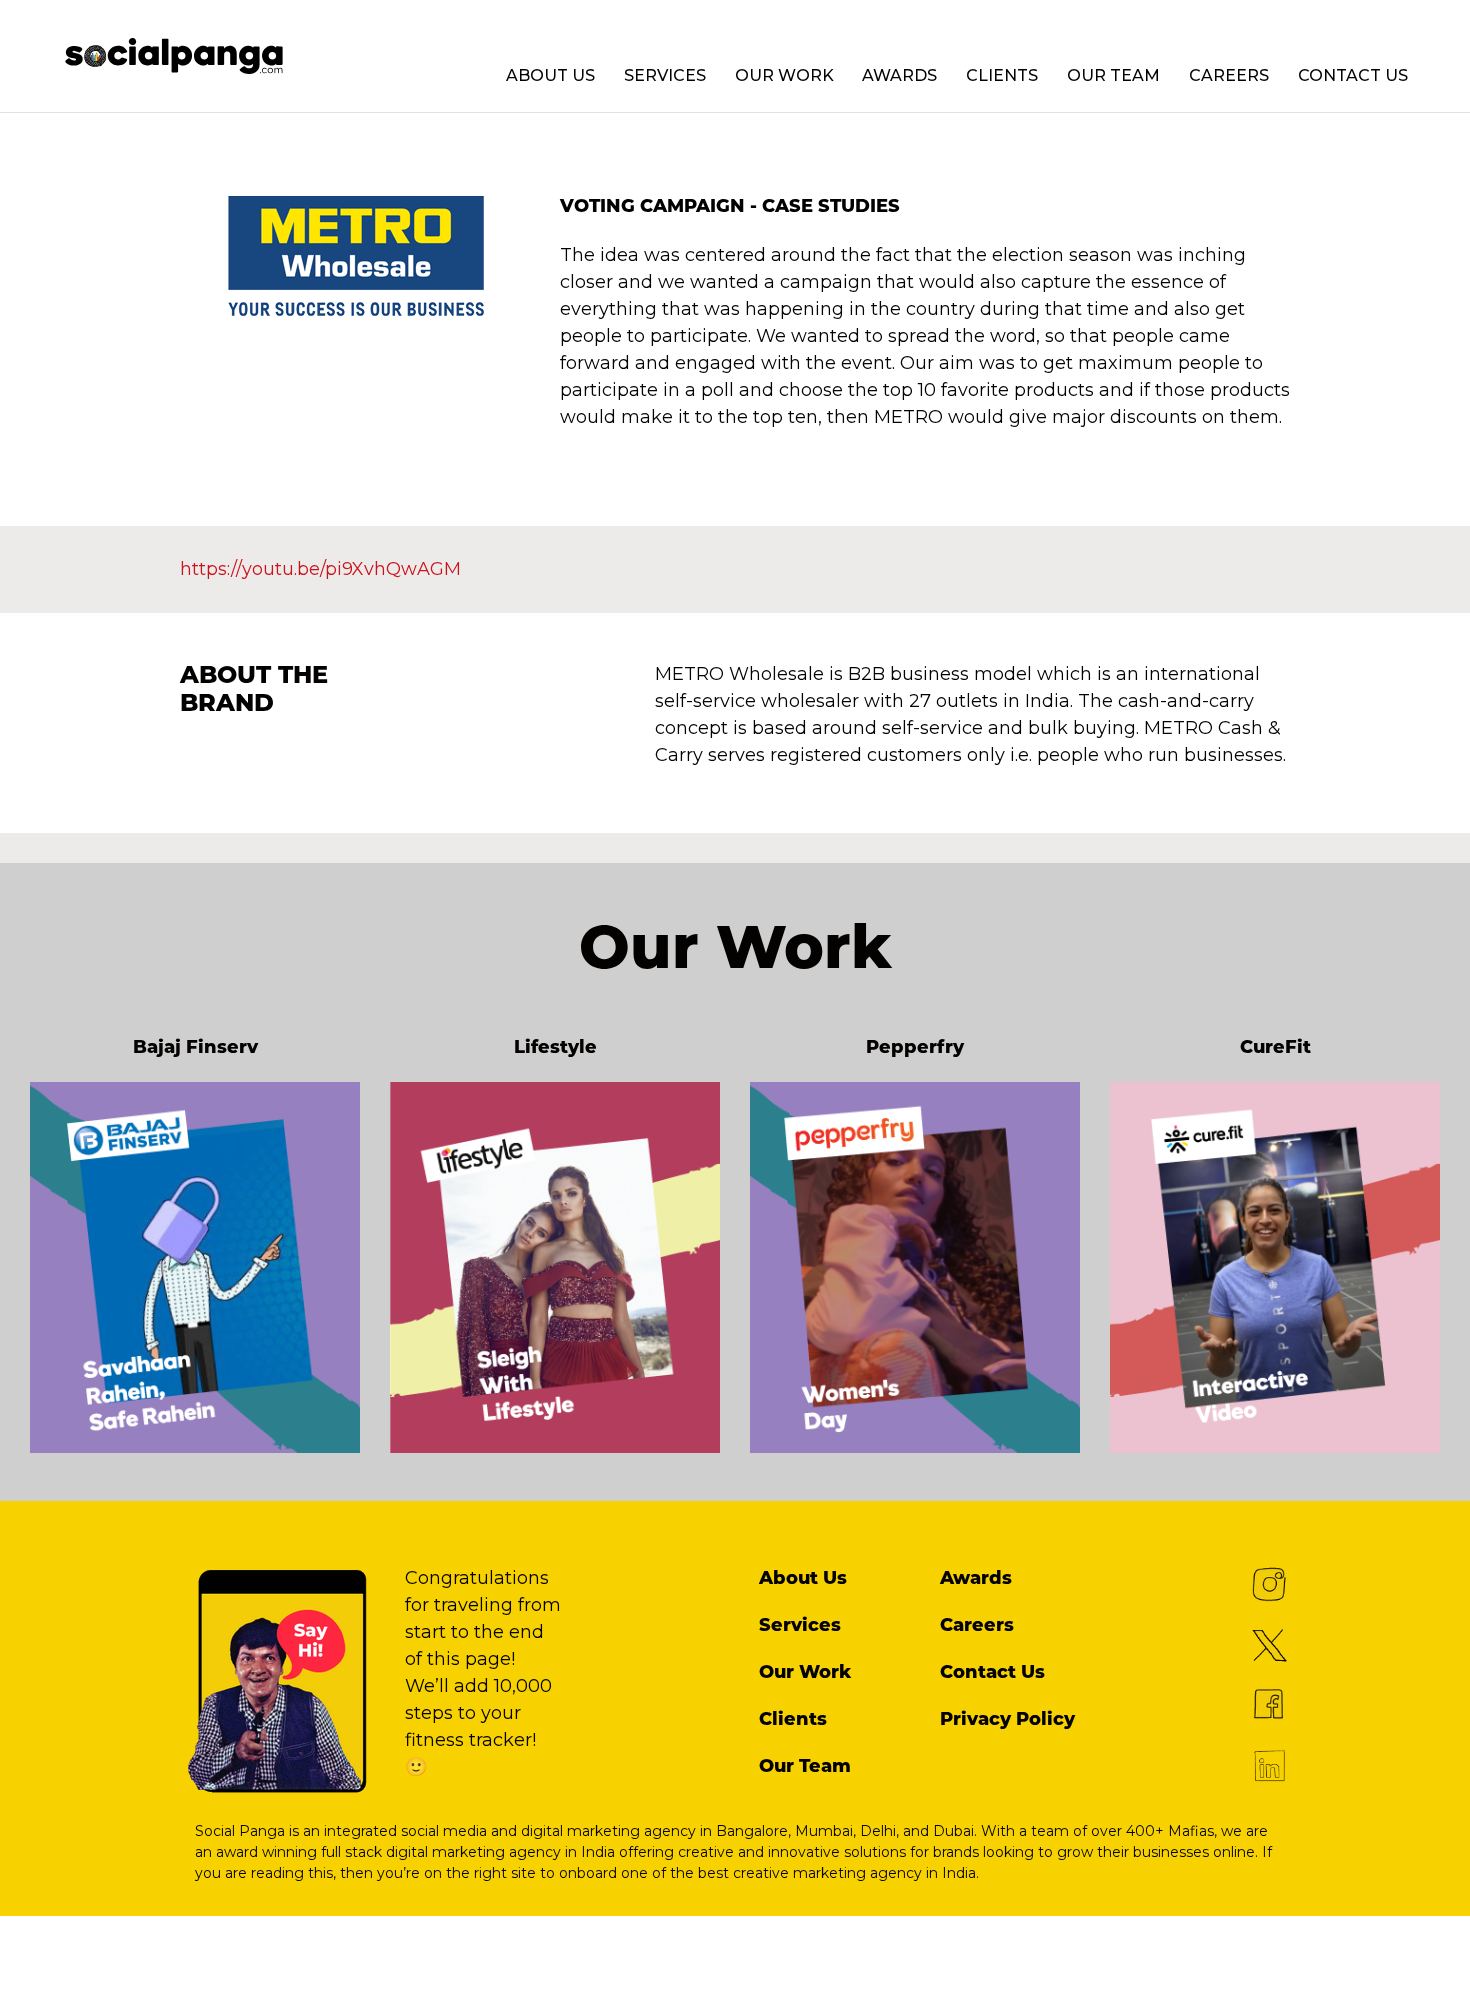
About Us (550, 75)
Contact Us (1353, 75)
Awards (899, 75)
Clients (1002, 75)
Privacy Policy (1007, 1719)
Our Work (784, 75)
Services (665, 75)
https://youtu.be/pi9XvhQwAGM (320, 569)
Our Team (1113, 75)
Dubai (953, 1831)
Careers (1229, 75)
